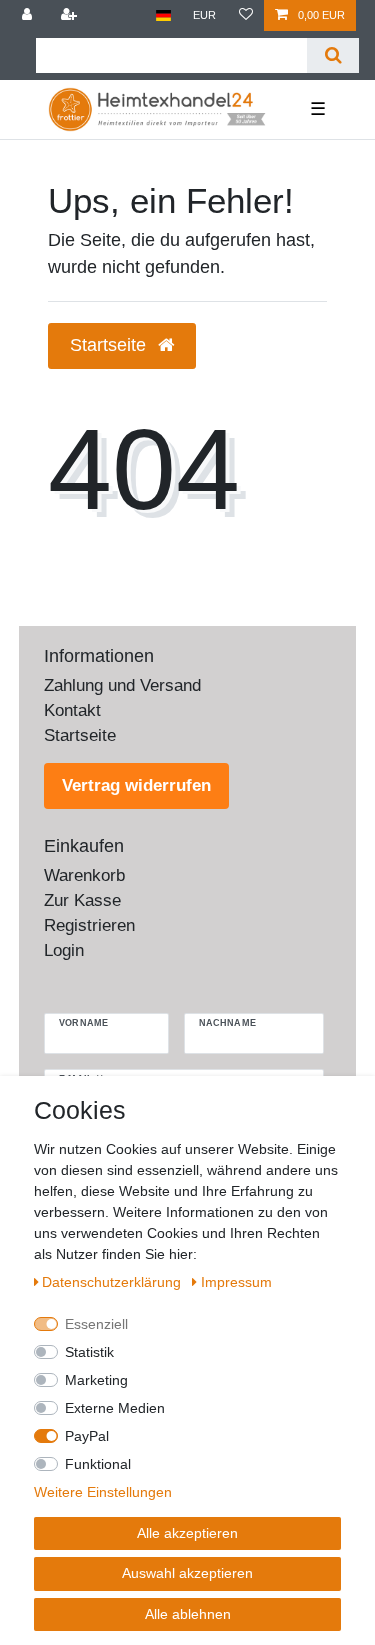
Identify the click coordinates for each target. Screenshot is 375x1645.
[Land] (163, 15)
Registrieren (89, 925)
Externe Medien (115, 1408)
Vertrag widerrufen (136, 785)
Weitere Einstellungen (103, 1492)
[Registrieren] (71, 15)
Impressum (236, 1282)
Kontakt (72, 710)
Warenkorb (84, 875)
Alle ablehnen (188, 1614)
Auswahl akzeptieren (187, 1573)
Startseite (80, 735)
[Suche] (332, 55)
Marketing (96, 1380)
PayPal (87, 1436)
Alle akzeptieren (187, 1533)
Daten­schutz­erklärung (113, 1282)
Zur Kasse (82, 900)
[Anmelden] (29, 15)
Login (64, 950)
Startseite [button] (110, 345)
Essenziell (96, 1324)
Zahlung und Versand (122, 685)
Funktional (98, 1464)
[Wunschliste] (246, 15)
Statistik (89, 1352)
